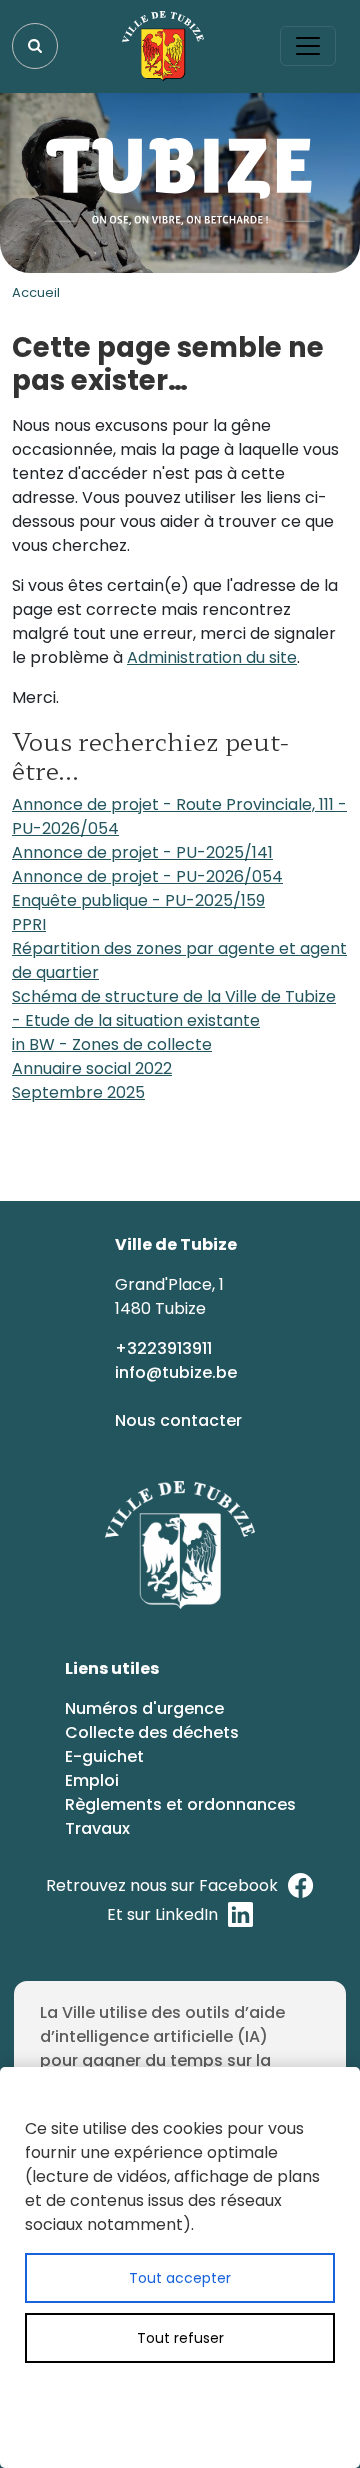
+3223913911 (165, 1348)
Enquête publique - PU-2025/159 (138, 900)
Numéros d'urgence (144, 1708)
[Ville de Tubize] (163, 46)
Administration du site (212, 657)
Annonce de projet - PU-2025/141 (142, 852)
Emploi (92, 1780)
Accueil (36, 292)
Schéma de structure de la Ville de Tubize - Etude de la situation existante (174, 1008)
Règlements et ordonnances (180, 1804)
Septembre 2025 (78, 1092)
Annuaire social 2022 (92, 1068)
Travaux (97, 1828)
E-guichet (106, 1756)
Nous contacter (180, 1420)
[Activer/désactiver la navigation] (308, 46)
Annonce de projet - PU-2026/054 (147, 876)
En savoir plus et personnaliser (204, 2395)
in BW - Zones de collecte (112, 1044)
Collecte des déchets (152, 1732)
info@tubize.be (176, 1372)
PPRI (29, 924)
